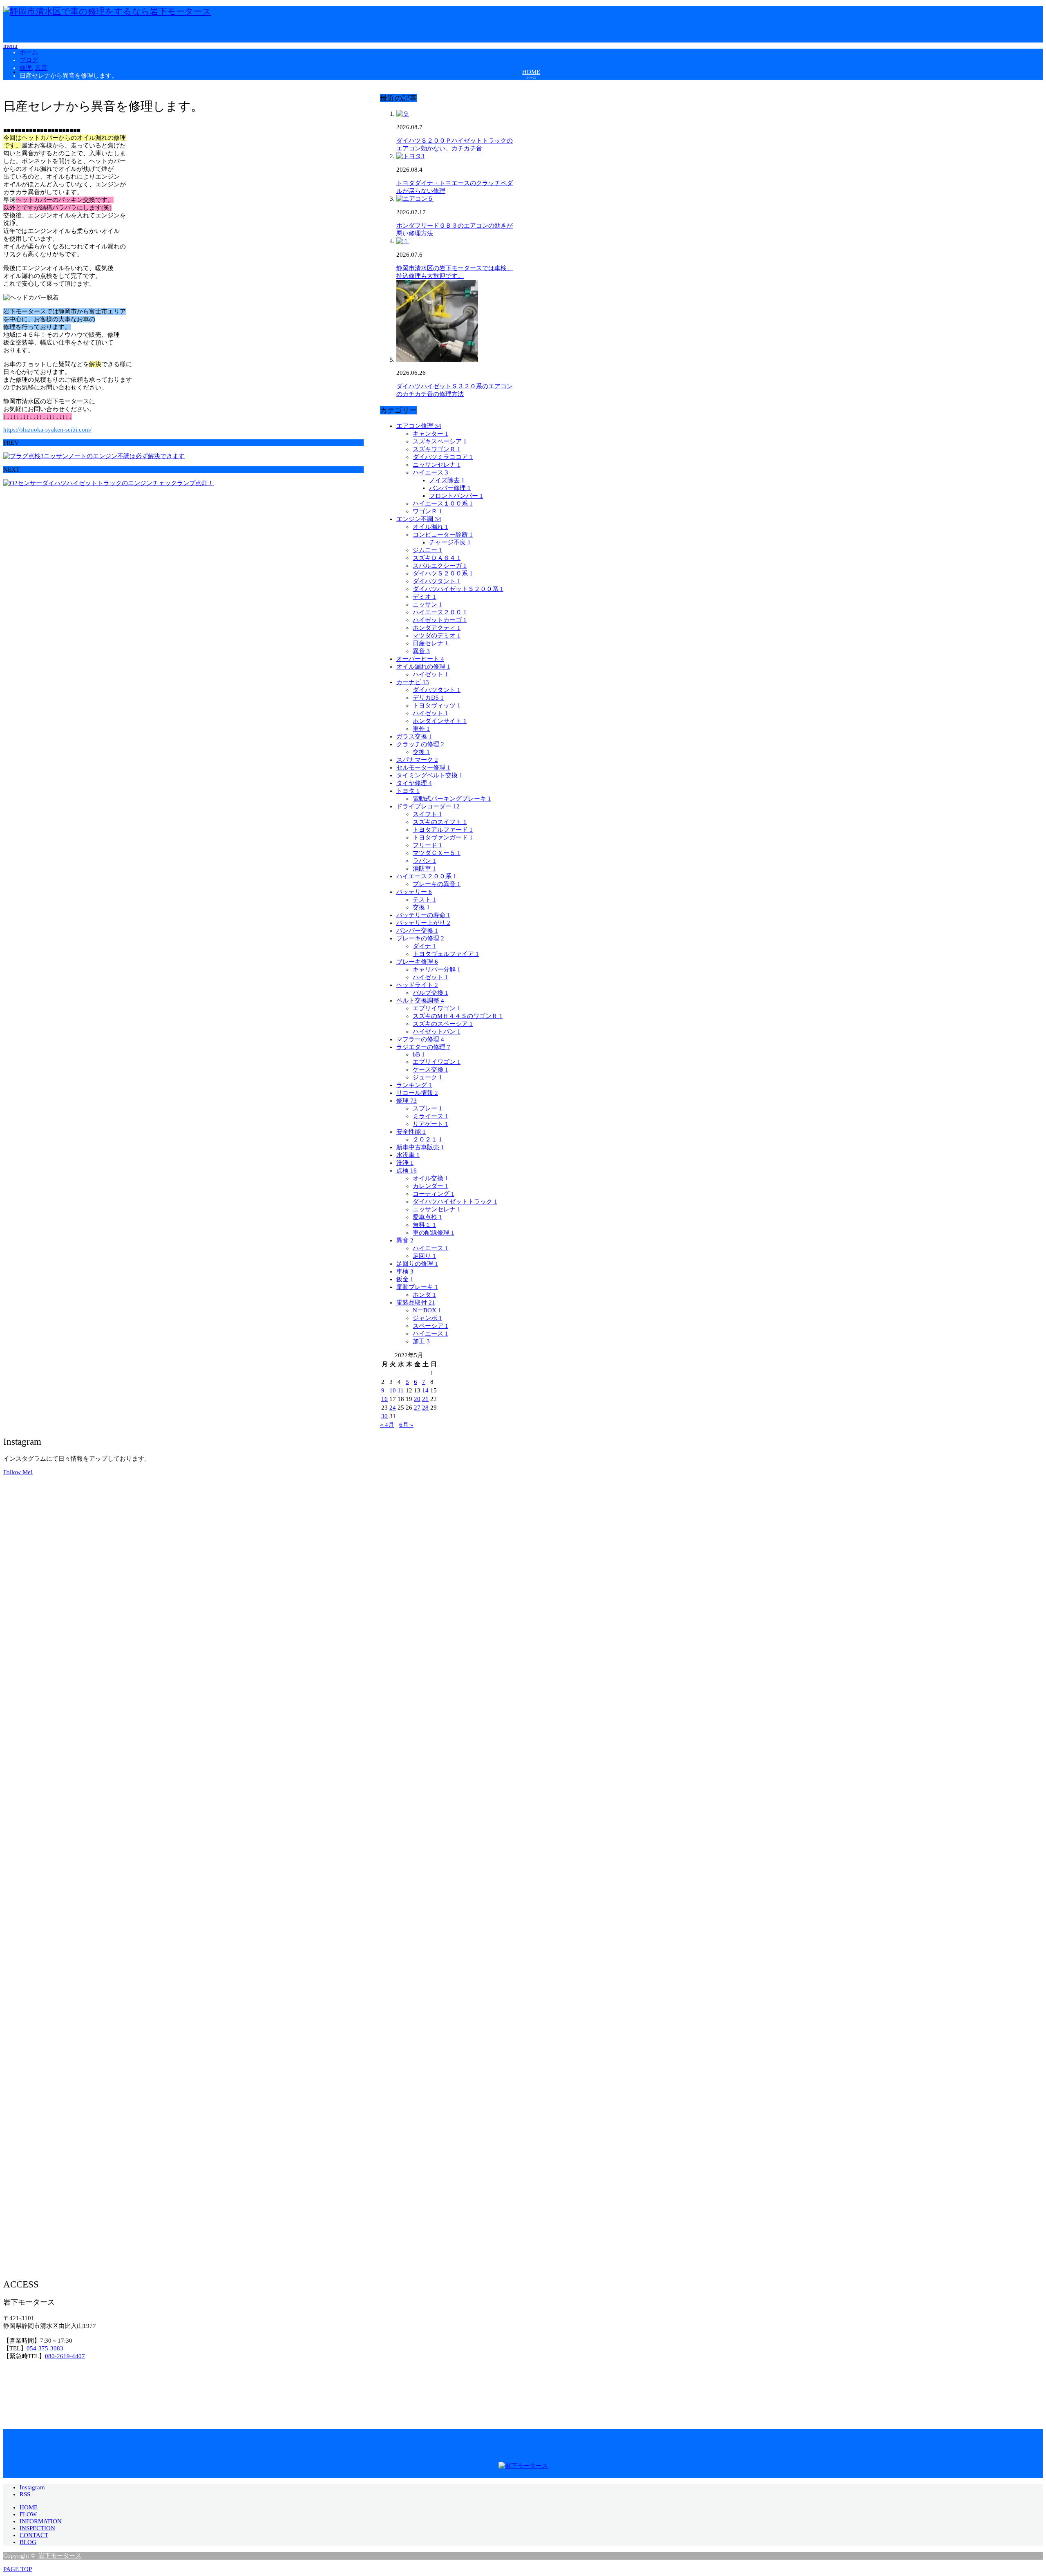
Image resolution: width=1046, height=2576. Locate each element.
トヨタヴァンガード (443, 837)
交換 (421, 752)
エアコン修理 (419, 426)
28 (425, 1408)
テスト (424, 900)
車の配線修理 (434, 1233)
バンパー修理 (450, 488)
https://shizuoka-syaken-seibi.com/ (47, 430)
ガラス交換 (414, 736)
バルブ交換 (430, 993)
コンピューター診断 (443, 535)
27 (417, 1408)
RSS (25, 2494)
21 (425, 1399)
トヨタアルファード (443, 830)
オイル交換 (430, 1178)
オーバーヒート (420, 659)
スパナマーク (417, 760)
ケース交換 (430, 1070)
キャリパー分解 (437, 969)
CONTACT (34, 2535)
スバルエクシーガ (440, 566)
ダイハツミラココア (443, 457)
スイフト (427, 814)
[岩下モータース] (107, 11)
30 (384, 1416)
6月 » (406, 1425)
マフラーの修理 (420, 1039)
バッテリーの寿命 (423, 915)
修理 (407, 1101)
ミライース (430, 1116)
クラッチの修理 (420, 744)
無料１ (424, 1225)
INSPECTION (37, 2528)
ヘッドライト (417, 985)
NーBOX (427, 1310)
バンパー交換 (417, 931)
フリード (427, 845)
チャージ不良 (450, 542)
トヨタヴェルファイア (446, 954)
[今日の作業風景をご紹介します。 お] (869, 1771)
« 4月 (387, 1425)
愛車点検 (427, 1217)
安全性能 (411, 1132)
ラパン (424, 861)
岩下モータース (60, 2556)
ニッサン (427, 604)
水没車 (408, 1155)
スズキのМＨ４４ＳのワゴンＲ (458, 1016)
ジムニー (427, 550)
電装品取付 (416, 1303)
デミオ (424, 597)
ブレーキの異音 (437, 884)
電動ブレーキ (417, 1287)
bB (419, 1054)
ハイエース (430, 472)
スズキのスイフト (440, 822)
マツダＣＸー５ (437, 853)
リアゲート (430, 1124)
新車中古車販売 (420, 1147)
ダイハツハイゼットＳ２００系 (458, 589)
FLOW (28, 2514)
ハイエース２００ (440, 612)
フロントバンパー (456, 496)
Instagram (32, 2487)
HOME (29, 2507)
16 (384, 1399)
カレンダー (430, 1186)
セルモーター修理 (423, 768)
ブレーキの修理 (420, 938)
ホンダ (424, 1295)
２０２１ (427, 1139)
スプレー (427, 1108)
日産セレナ (430, 643)
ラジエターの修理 (423, 1047)
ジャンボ (427, 1318)
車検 (405, 1271)
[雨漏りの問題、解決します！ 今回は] (177, 1771)
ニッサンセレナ (437, 465)
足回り (424, 1256)
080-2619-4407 (65, 2356)
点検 (407, 1171)
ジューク (427, 1077)
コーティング (434, 1194)
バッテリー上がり (423, 923)
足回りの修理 (417, 1264)
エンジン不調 (419, 519)
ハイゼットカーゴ (440, 620)
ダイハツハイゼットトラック (455, 1202)
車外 (421, 729)
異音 (421, 651)
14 (425, 1390)
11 (401, 1390)
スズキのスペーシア (443, 1024)
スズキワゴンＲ (437, 449)
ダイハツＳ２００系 (443, 573)
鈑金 (405, 1279)
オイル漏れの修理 (423, 667)
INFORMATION (41, 2521)
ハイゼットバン (437, 1032)
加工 (421, 1341)
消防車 (424, 868)
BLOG (28, 2542)
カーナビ (413, 682)
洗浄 (405, 1163)
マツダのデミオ (437, 636)
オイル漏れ (430, 527)
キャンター (430, 434)
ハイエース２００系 (426, 876)
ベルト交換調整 (420, 1000)
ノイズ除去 (447, 480)
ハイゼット (430, 674)
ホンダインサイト (440, 721)
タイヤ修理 (414, 783)
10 (393, 1390)
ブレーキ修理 (417, 962)
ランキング (414, 1085)
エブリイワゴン (437, 1008)
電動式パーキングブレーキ (452, 799)
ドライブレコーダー (428, 806)
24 (393, 1408)
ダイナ (424, 946)
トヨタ (408, 791)
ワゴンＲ (427, 511)
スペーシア (430, 1326)
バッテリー (414, 892)
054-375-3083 (45, 2348)
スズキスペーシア (440, 441)
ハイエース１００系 (443, 504)
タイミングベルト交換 (429, 775)
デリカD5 (428, 698)
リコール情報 (417, 1093)
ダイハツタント (437, 581)
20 (417, 1399)
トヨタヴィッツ (437, 705)
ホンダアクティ (437, 628)
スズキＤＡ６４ (437, 558)
